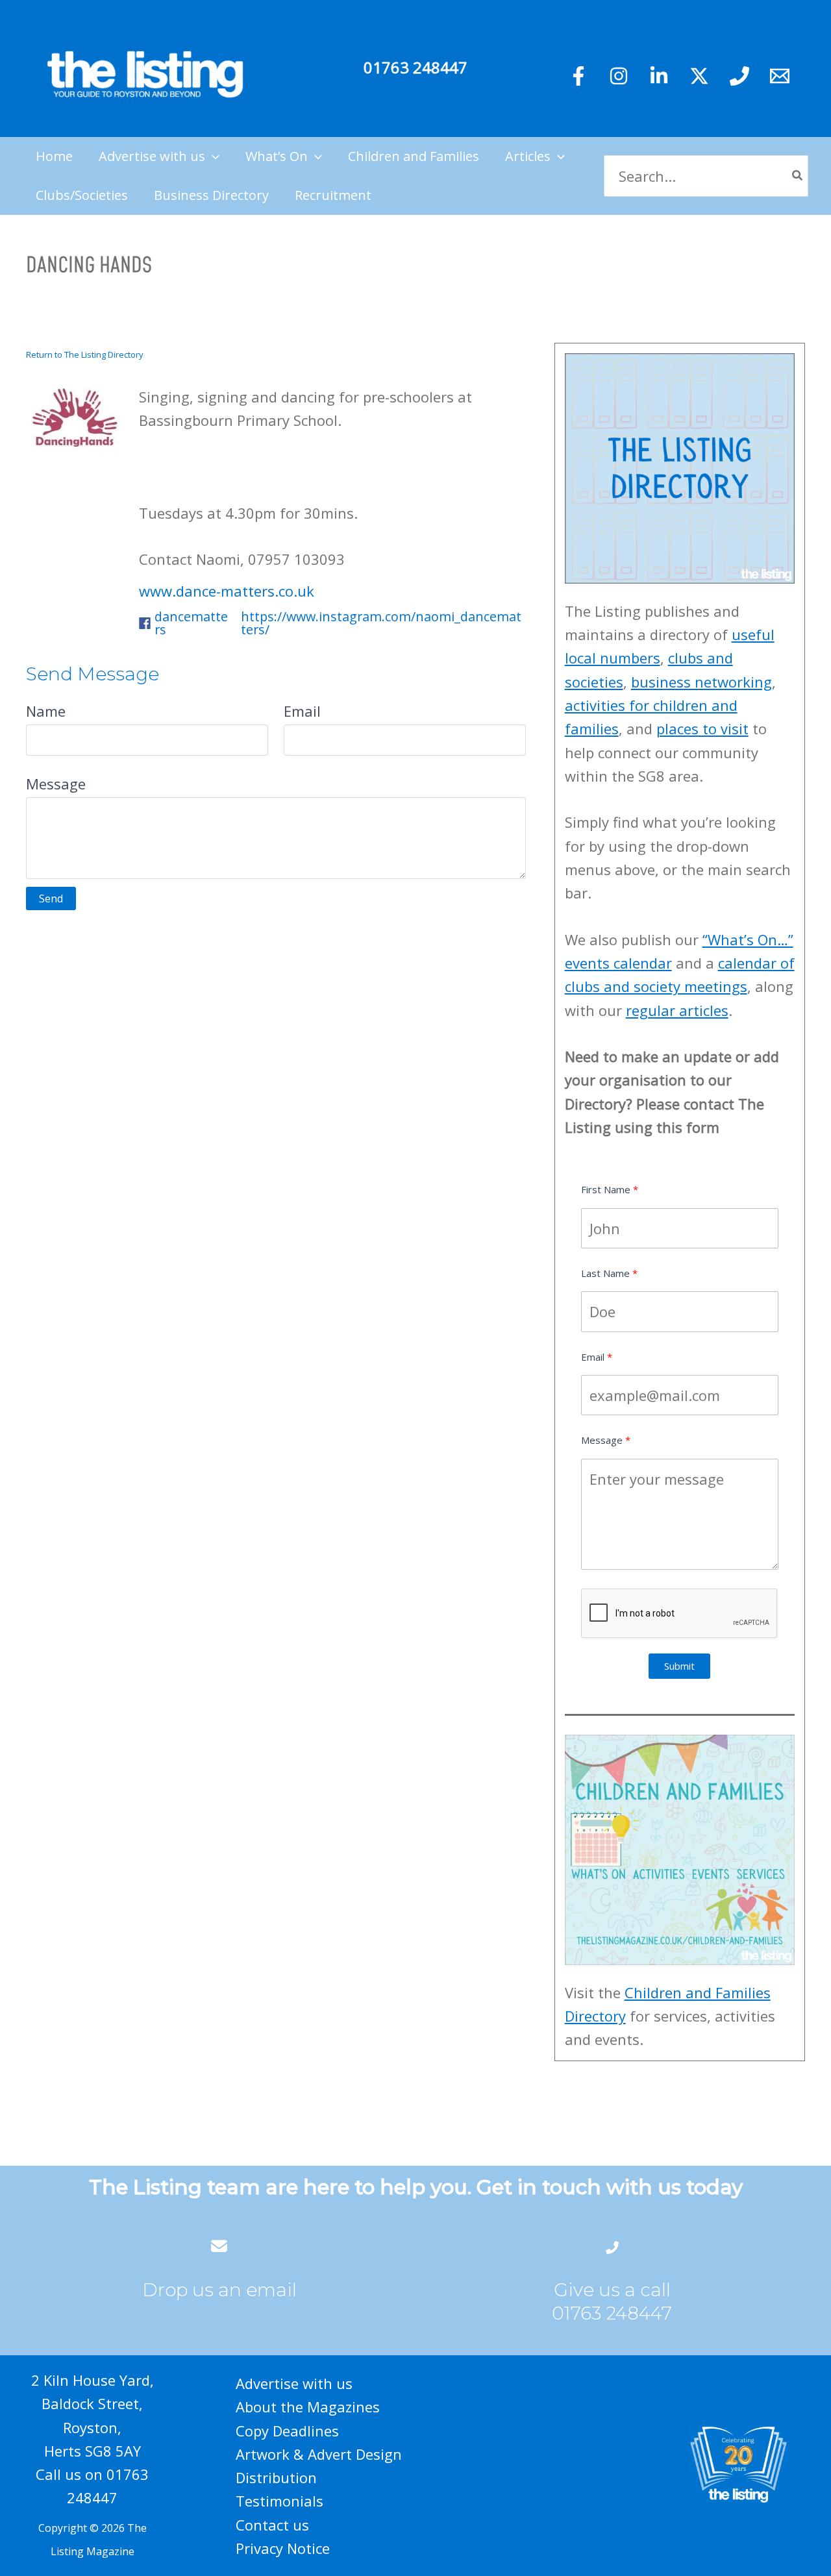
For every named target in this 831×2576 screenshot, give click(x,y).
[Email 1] (780, 76)
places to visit (702, 728)
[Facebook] (578, 76)
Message (56, 784)
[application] (212, 156)
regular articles (677, 1010)
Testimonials (279, 2501)
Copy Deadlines (287, 2431)
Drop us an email (219, 2290)
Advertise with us (294, 2383)
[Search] (798, 176)
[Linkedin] (659, 76)
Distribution (276, 2477)
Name (46, 711)
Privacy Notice (283, 2548)
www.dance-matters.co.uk (227, 591)
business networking (701, 682)
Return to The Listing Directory (85, 354)
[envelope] (219, 2246)
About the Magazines (308, 2407)
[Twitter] (699, 76)
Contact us (272, 2525)
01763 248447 (415, 67)
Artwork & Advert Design (319, 2454)
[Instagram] (619, 76)
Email (302, 711)
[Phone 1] (739, 76)
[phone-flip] (612, 2246)
